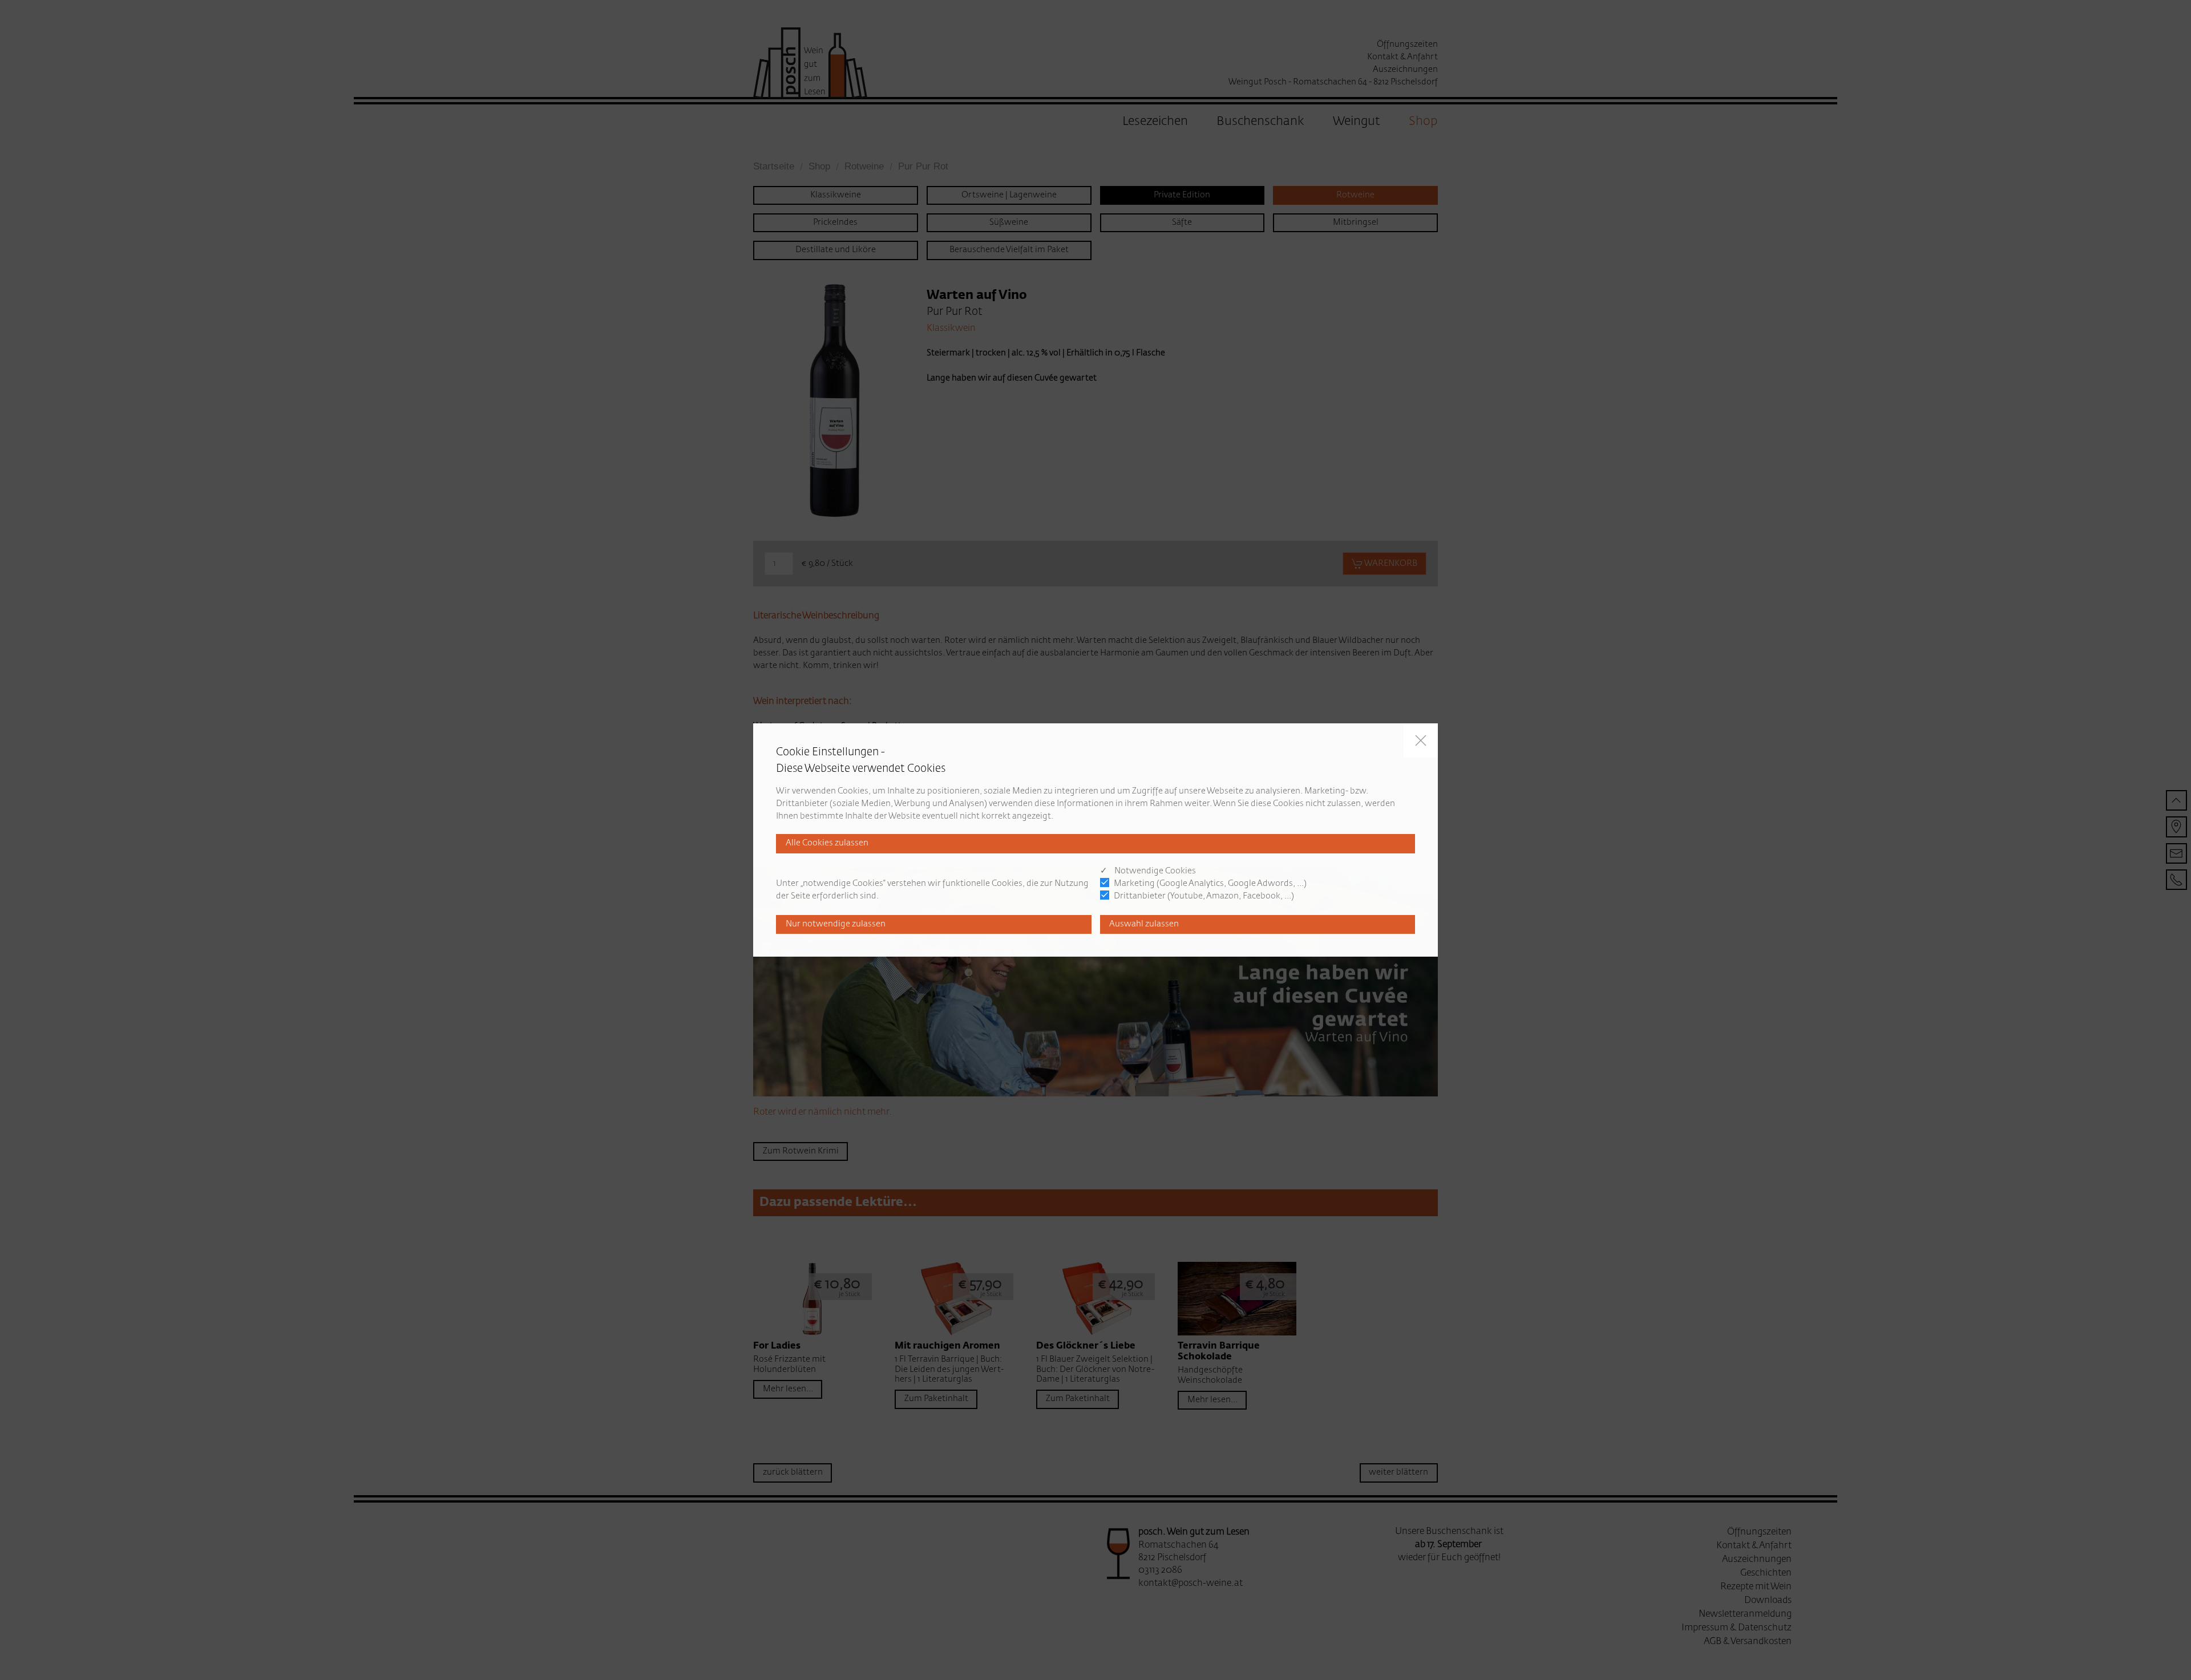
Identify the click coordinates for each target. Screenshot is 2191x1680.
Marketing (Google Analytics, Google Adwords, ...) (1210, 884)
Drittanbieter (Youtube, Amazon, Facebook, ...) (1204, 896)
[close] (1421, 740)
